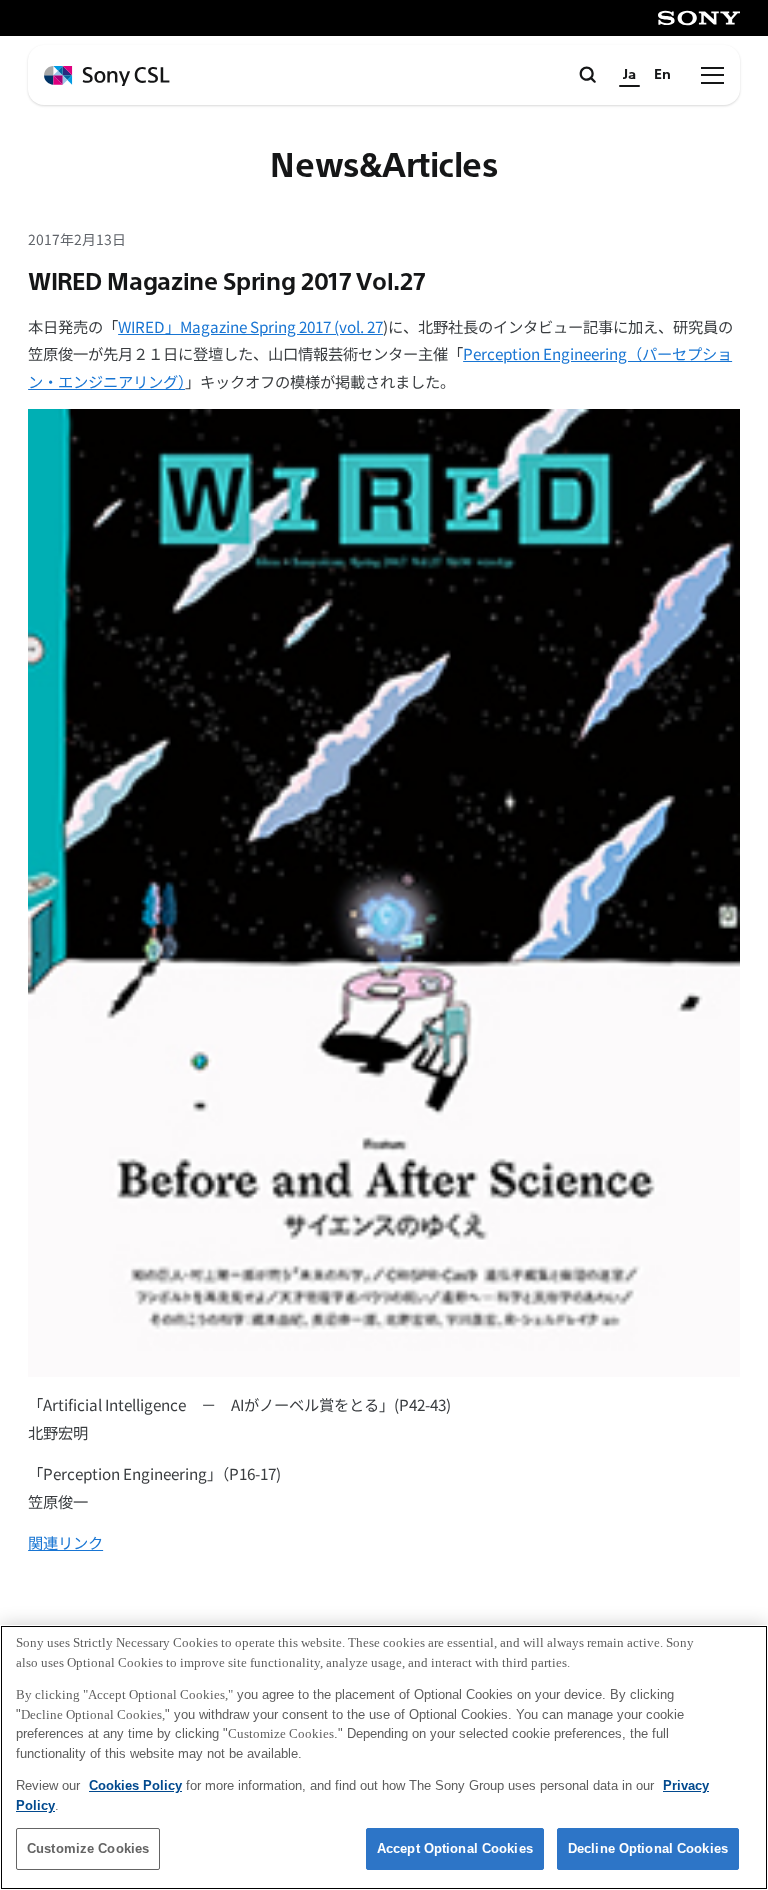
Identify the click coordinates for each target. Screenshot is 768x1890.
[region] (384, 1757)
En (662, 74)
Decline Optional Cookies (648, 1848)
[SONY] (699, 18)
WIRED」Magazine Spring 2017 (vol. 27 (250, 326)
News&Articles (383, 166)
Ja (629, 74)
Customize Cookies (88, 1848)
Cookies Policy (135, 1785)
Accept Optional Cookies (455, 1848)
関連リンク (65, 1542)
